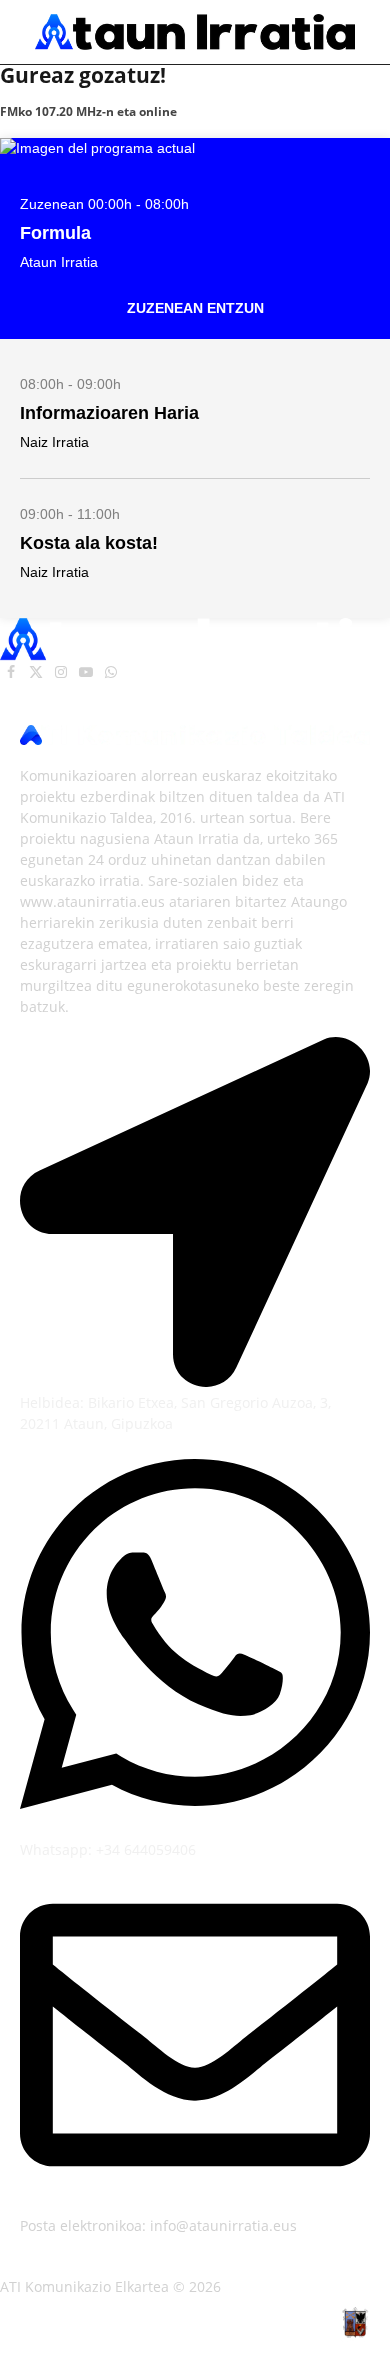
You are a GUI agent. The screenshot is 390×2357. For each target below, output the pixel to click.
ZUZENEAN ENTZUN (195, 308)
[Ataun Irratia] (195, 31)
